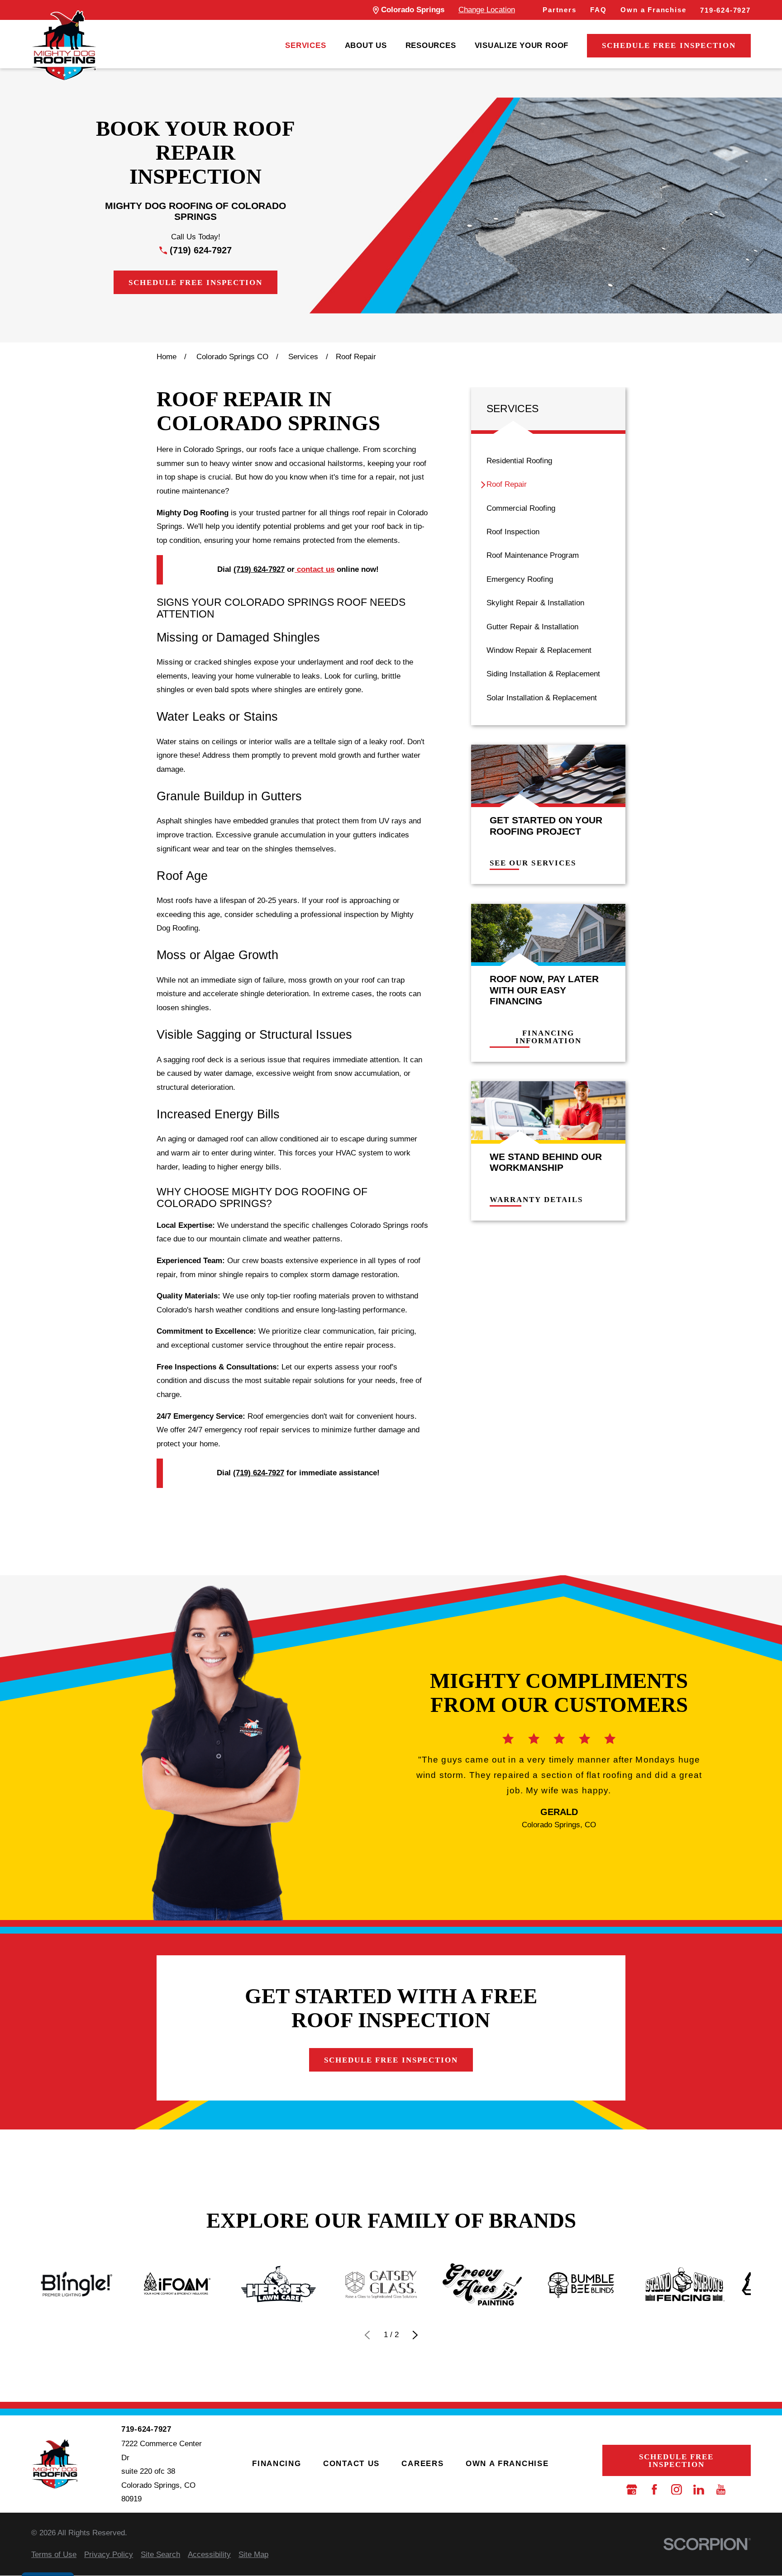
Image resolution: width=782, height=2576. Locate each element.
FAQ (598, 10)
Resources (431, 45)
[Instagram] (677, 2490)
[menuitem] (305, 46)
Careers (422, 2464)
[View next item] (415, 2335)
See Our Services (533, 863)
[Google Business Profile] (632, 2490)
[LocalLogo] (64, 45)
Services (305, 45)
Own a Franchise (653, 10)
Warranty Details (536, 1200)
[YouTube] (721, 2490)
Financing (277, 2464)
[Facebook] (654, 2490)
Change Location (487, 10)
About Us (366, 45)
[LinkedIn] (699, 2490)
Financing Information (548, 1037)
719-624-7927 (725, 10)
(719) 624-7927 (201, 250)
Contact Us (351, 2464)
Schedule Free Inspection (669, 45)
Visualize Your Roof (522, 45)
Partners (560, 10)
